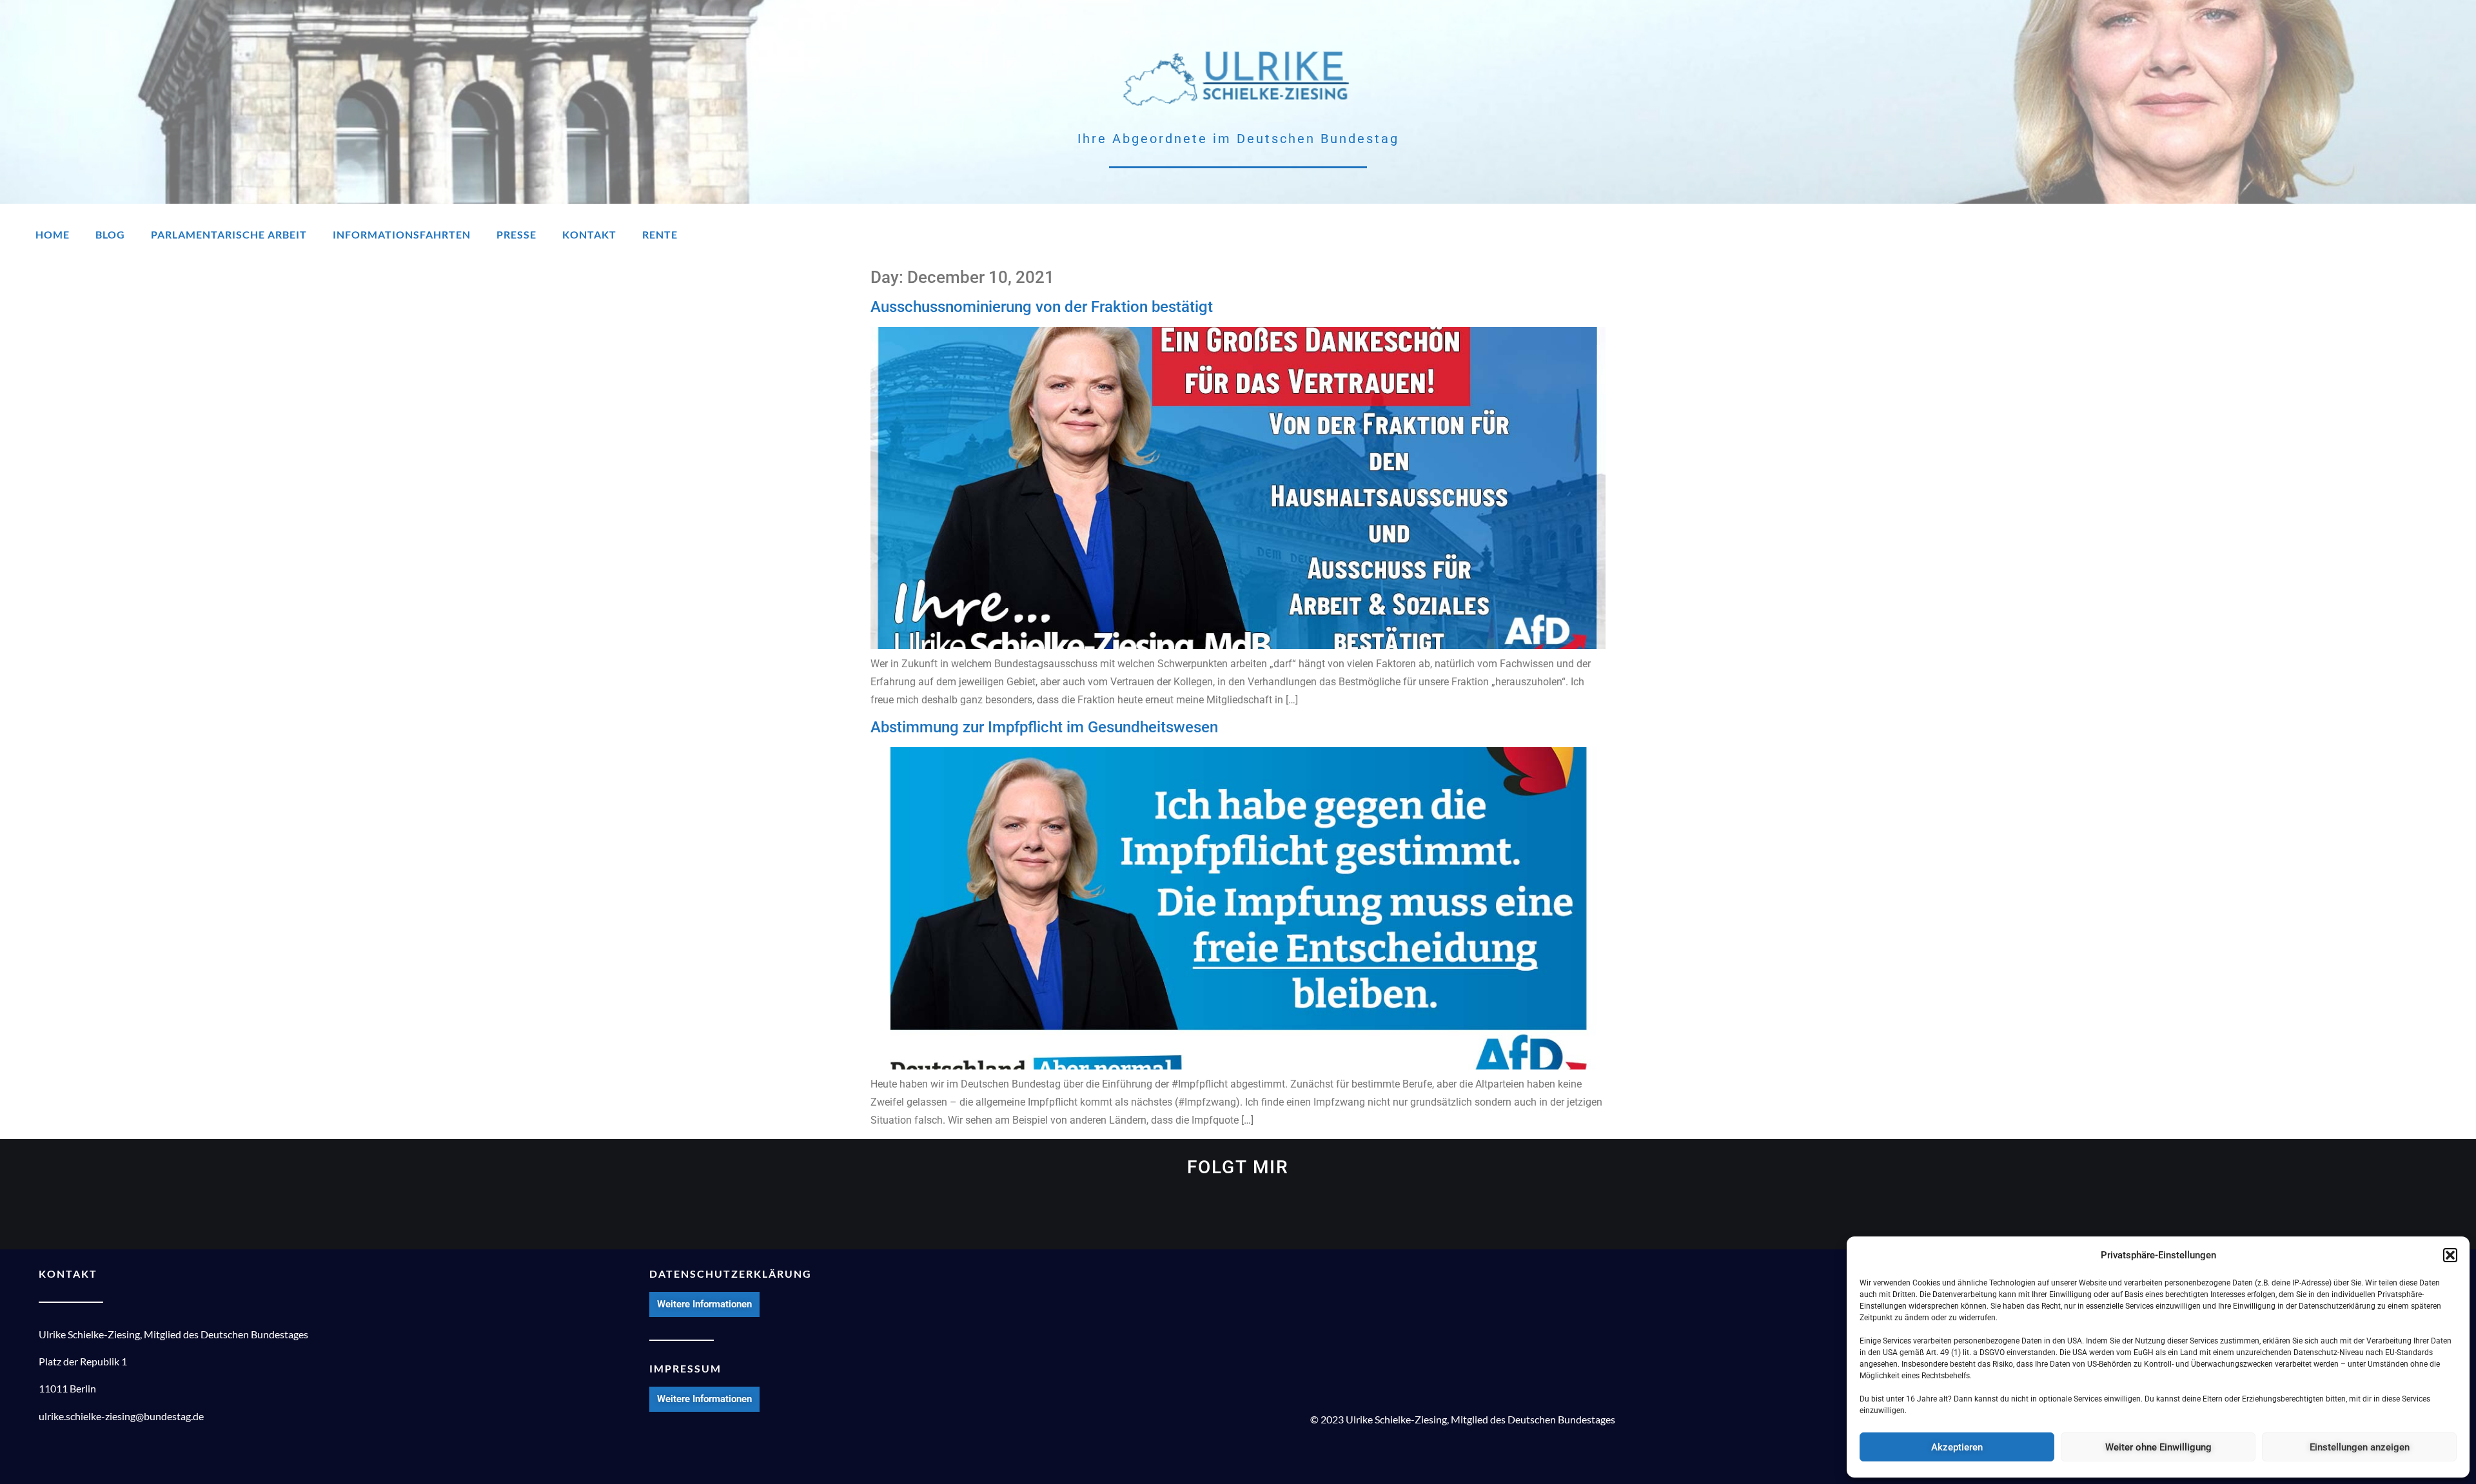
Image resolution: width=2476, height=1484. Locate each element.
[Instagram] (2412, 235)
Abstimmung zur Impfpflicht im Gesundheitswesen (1044, 727)
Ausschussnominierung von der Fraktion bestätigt (1042, 307)
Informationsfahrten (402, 234)
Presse (516, 234)
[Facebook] (2299, 235)
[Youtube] (2355, 235)
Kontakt (589, 234)
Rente (660, 234)
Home (53, 234)
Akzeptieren (1957, 1447)
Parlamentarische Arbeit (229, 234)
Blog (110, 234)
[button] (2450, 1255)
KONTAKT (68, 1274)
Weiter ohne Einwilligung (2158, 1447)
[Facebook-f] (1213, 1218)
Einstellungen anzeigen (2360, 1447)
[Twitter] (2242, 235)
